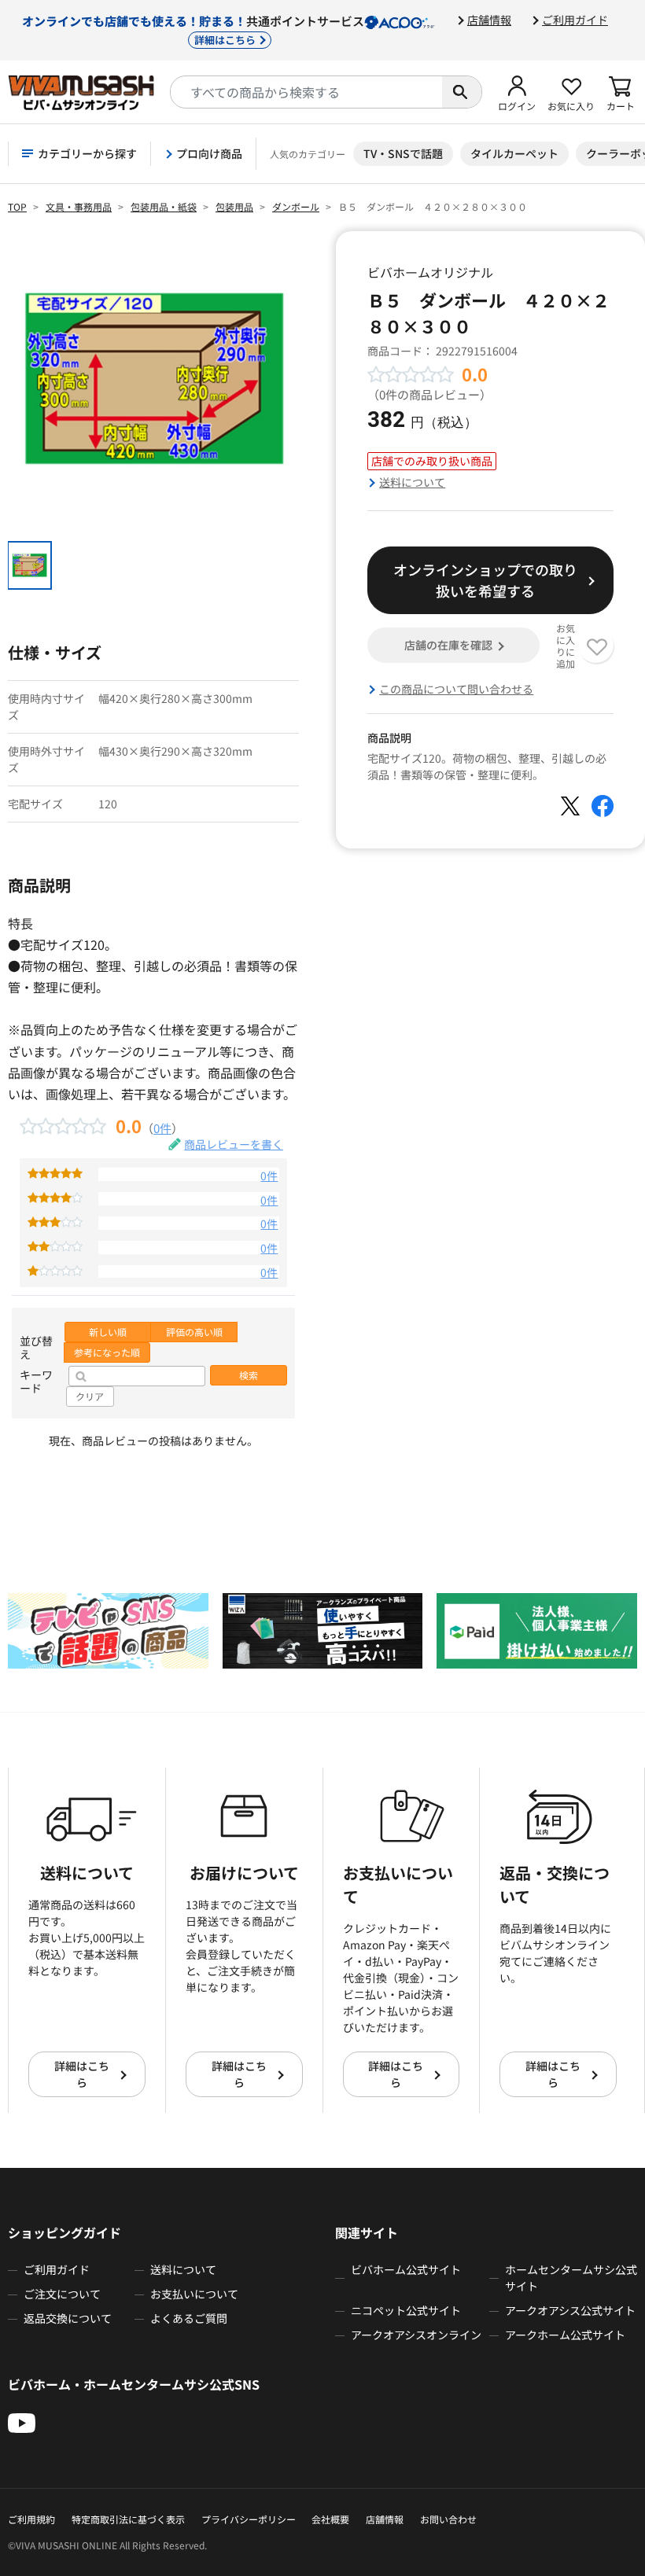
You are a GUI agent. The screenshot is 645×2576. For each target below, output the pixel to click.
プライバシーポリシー (249, 2519)
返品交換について (68, 2318)
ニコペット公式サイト (406, 2310)
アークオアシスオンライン (416, 2335)
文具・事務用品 (79, 206)
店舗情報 (489, 20)
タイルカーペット (514, 153)
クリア (90, 1397)
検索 (249, 1375)
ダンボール (296, 206)
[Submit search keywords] (462, 92)
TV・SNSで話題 (403, 153)
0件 (162, 1128)
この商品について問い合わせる (456, 689)
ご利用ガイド (575, 20)
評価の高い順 (194, 1332)
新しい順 (108, 1332)
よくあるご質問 (189, 2318)
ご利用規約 (31, 2519)
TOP (17, 206)
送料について (412, 482)
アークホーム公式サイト (565, 2335)
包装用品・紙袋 (164, 206)
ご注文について (62, 2294)
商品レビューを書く (234, 1144)
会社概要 (330, 2519)
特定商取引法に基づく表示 (128, 2519)
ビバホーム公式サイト (406, 2269)
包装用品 (234, 206)
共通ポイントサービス (193, 29)
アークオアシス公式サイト (570, 2310)
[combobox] (306, 92)
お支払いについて (194, 2294)
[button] (517, 92)
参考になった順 (107, 1352)
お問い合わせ (448, 2519)
